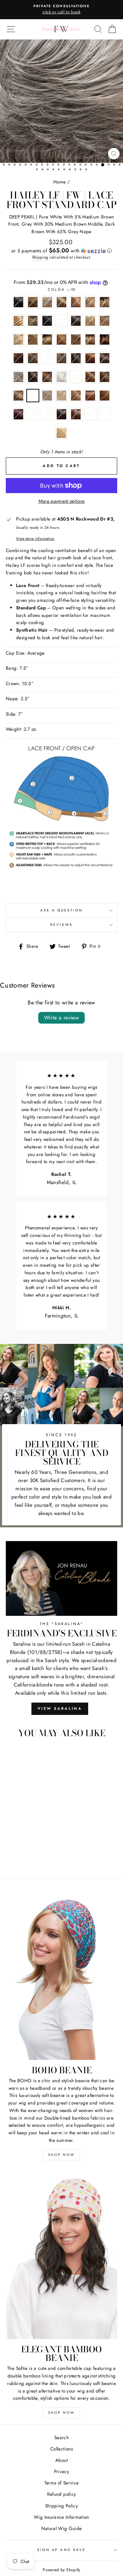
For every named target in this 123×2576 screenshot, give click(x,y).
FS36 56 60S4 (33, 414)
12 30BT (76, 302)
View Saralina (60, 1708)
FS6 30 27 (76, 414)
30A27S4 (105, 339)
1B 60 (61, 321)
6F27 (90, 377)
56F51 (18, 377)
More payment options (62, 501)
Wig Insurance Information (61, 2517)
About (61, 2460)
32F (18, 358)
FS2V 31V (18, 414)
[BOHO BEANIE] (61, 1976)
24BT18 (33, 339)
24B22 (18, 339)
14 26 (18, 321)
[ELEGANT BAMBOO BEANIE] (61, 2255)
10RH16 (61, 302)
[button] (61, 251)
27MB (61, 339)
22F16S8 (105, 321)
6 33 (47, 377)
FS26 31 (76, 396)
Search (61, 2437)
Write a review (62, 1018)
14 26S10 (33, 321)
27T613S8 (90, 339)
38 (33, 358)
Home (59, 182)
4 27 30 (90, 358)
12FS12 (90, 302)
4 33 (105, 358)
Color (61, 290)
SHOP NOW (61, 2155)
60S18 (76, 377)
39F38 (61, 358)
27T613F (76, 339)
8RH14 (18, 396)
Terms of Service (61, 2483)
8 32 (105, 377)
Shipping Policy (61, 2506)
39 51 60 (47, 358)
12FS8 (105, 302)
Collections (61, 2449)
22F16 (90, 321)
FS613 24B (61, 433)
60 (61, 377)
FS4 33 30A (61, 414)
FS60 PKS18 (105, 414)
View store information (35, 538)
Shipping (40, 257)
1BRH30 (76, 321)
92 (33, 396)
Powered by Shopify (61, 2570)
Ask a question (62, 910)
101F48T (47, 302)
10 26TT (33, 302)
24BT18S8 (47, 339)
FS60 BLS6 (90, 414)
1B (47, 321)
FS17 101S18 (47, 396)
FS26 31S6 (90, 396)
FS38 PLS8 (47, 414)
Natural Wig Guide (62, 2528)
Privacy (61, 2471)
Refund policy (61, 2494)
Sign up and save (61, 2550)
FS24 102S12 (61, 396)
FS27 (105, 396)
